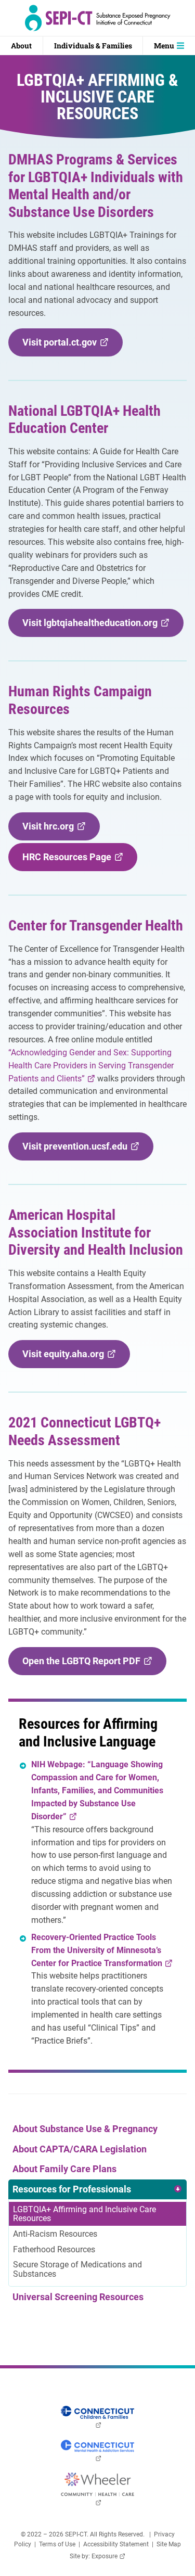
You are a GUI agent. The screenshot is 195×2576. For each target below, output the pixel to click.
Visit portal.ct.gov (63, 346)
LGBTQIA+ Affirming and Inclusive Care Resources (84, 2214)
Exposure (108, 2556)
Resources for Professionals (72, 2189)
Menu (164, 46)
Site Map (169, 2544)
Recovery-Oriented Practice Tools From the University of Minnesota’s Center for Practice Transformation (100, 1950)
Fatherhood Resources (54, 2249)
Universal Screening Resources (78, 2297)
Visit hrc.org (51, 830)
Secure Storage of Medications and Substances (77, 2269)
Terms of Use (57, 2544)
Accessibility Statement (116, 2544)
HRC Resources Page (70, 861)
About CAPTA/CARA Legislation (80, 2149)
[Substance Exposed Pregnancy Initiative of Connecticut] (97, 18)
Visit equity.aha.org (66, 1358)
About (21, 46)
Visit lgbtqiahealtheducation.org (93, 627)
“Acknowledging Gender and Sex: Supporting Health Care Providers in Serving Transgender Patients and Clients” (91, 1066)
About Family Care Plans (64, 2169)
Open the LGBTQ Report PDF (84, 1665)
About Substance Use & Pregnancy (85, 2129)
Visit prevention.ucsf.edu (78, 1150)
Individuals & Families (93, 46)
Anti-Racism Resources (55, 2234)
